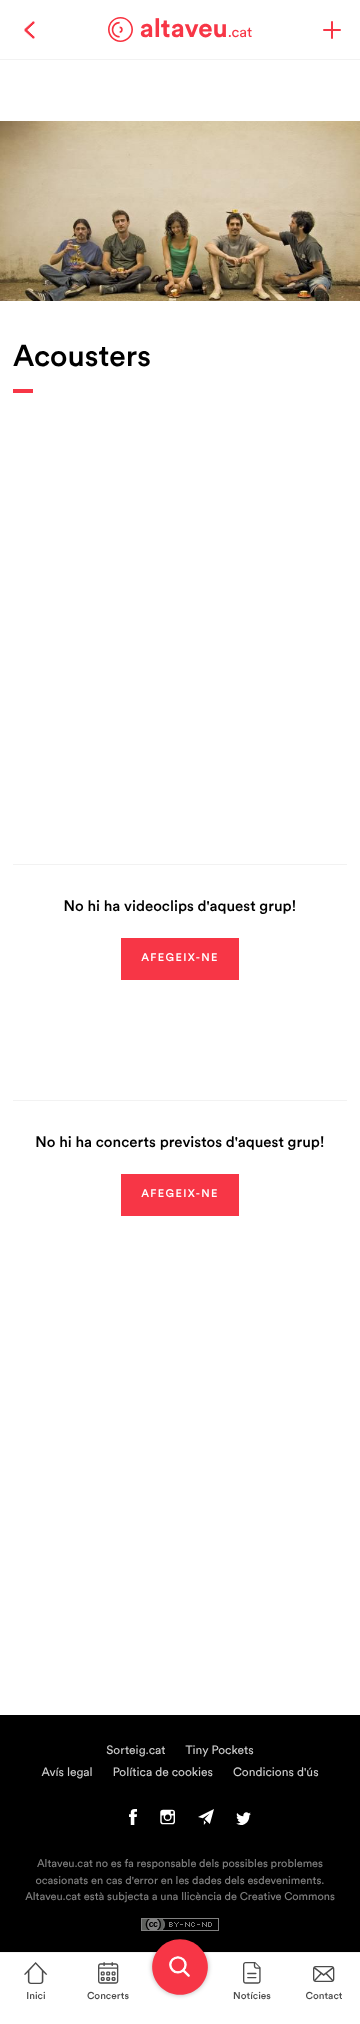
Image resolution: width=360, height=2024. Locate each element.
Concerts (108, 1996)
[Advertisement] (180, 614)
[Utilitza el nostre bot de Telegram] (206, 1822)
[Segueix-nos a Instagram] (167, 1822)
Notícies (252, 1996)
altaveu (196, 29)
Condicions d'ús (276, 1773)
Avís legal (66, 1773)
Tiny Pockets (220, 1751)
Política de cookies (163, 1773)
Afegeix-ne (180, 958)
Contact (324, 1996)
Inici (35, 1996)
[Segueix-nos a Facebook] (133, 1822)
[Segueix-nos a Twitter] (243, 1822)
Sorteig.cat (135, 1751)
